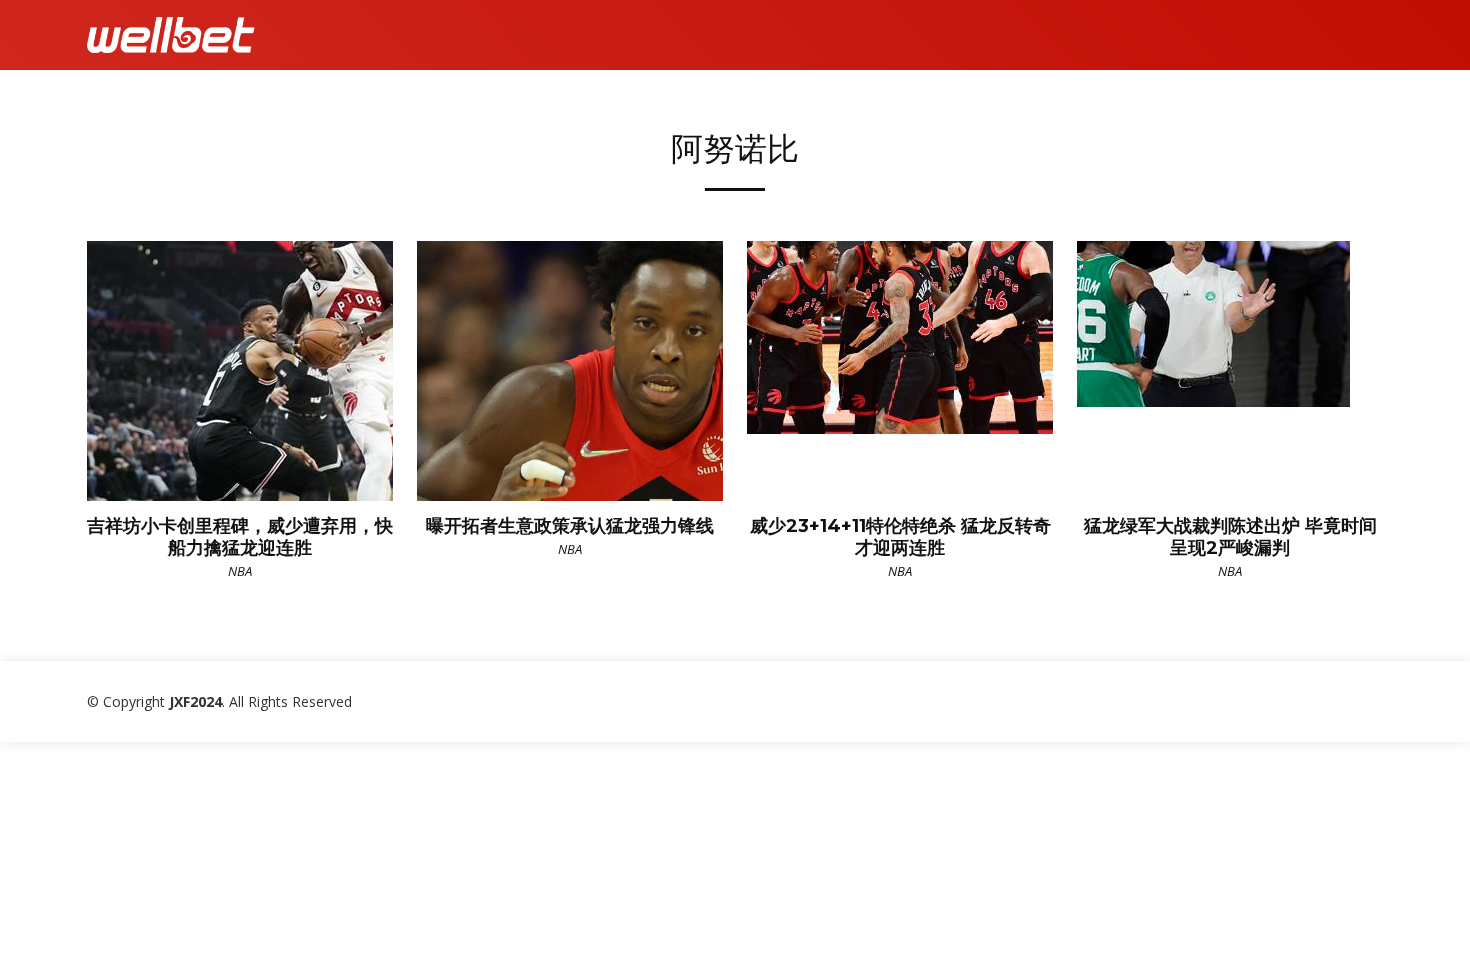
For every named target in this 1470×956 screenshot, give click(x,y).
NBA (240, 571)
